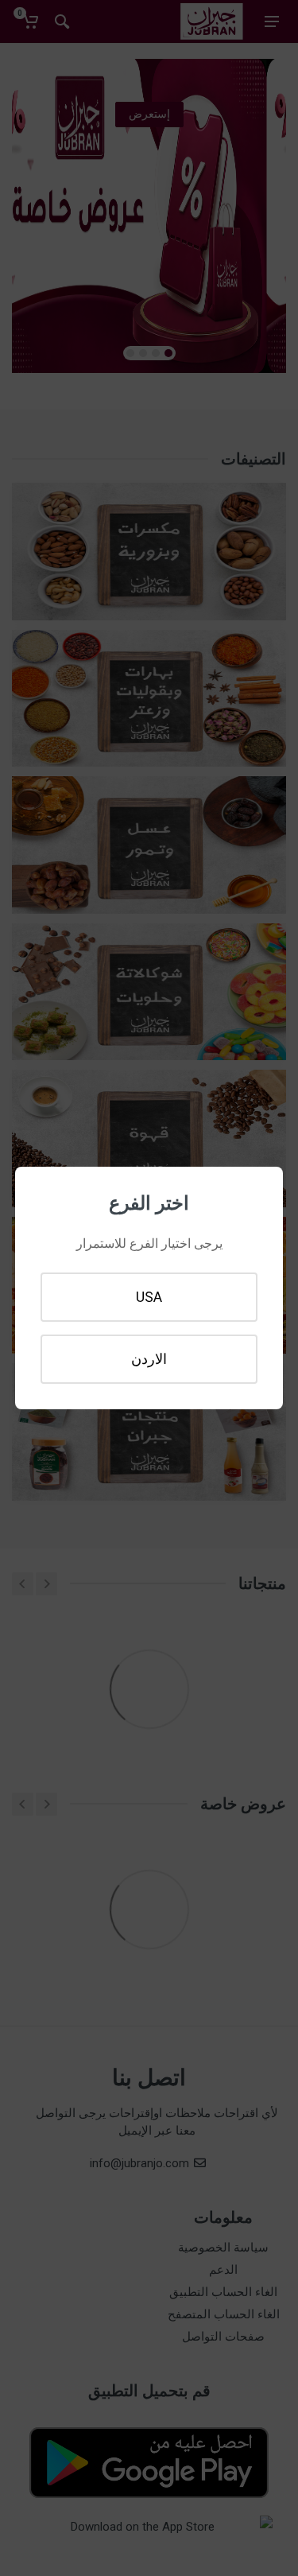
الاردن (149, 1359)
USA (149, 1297)
